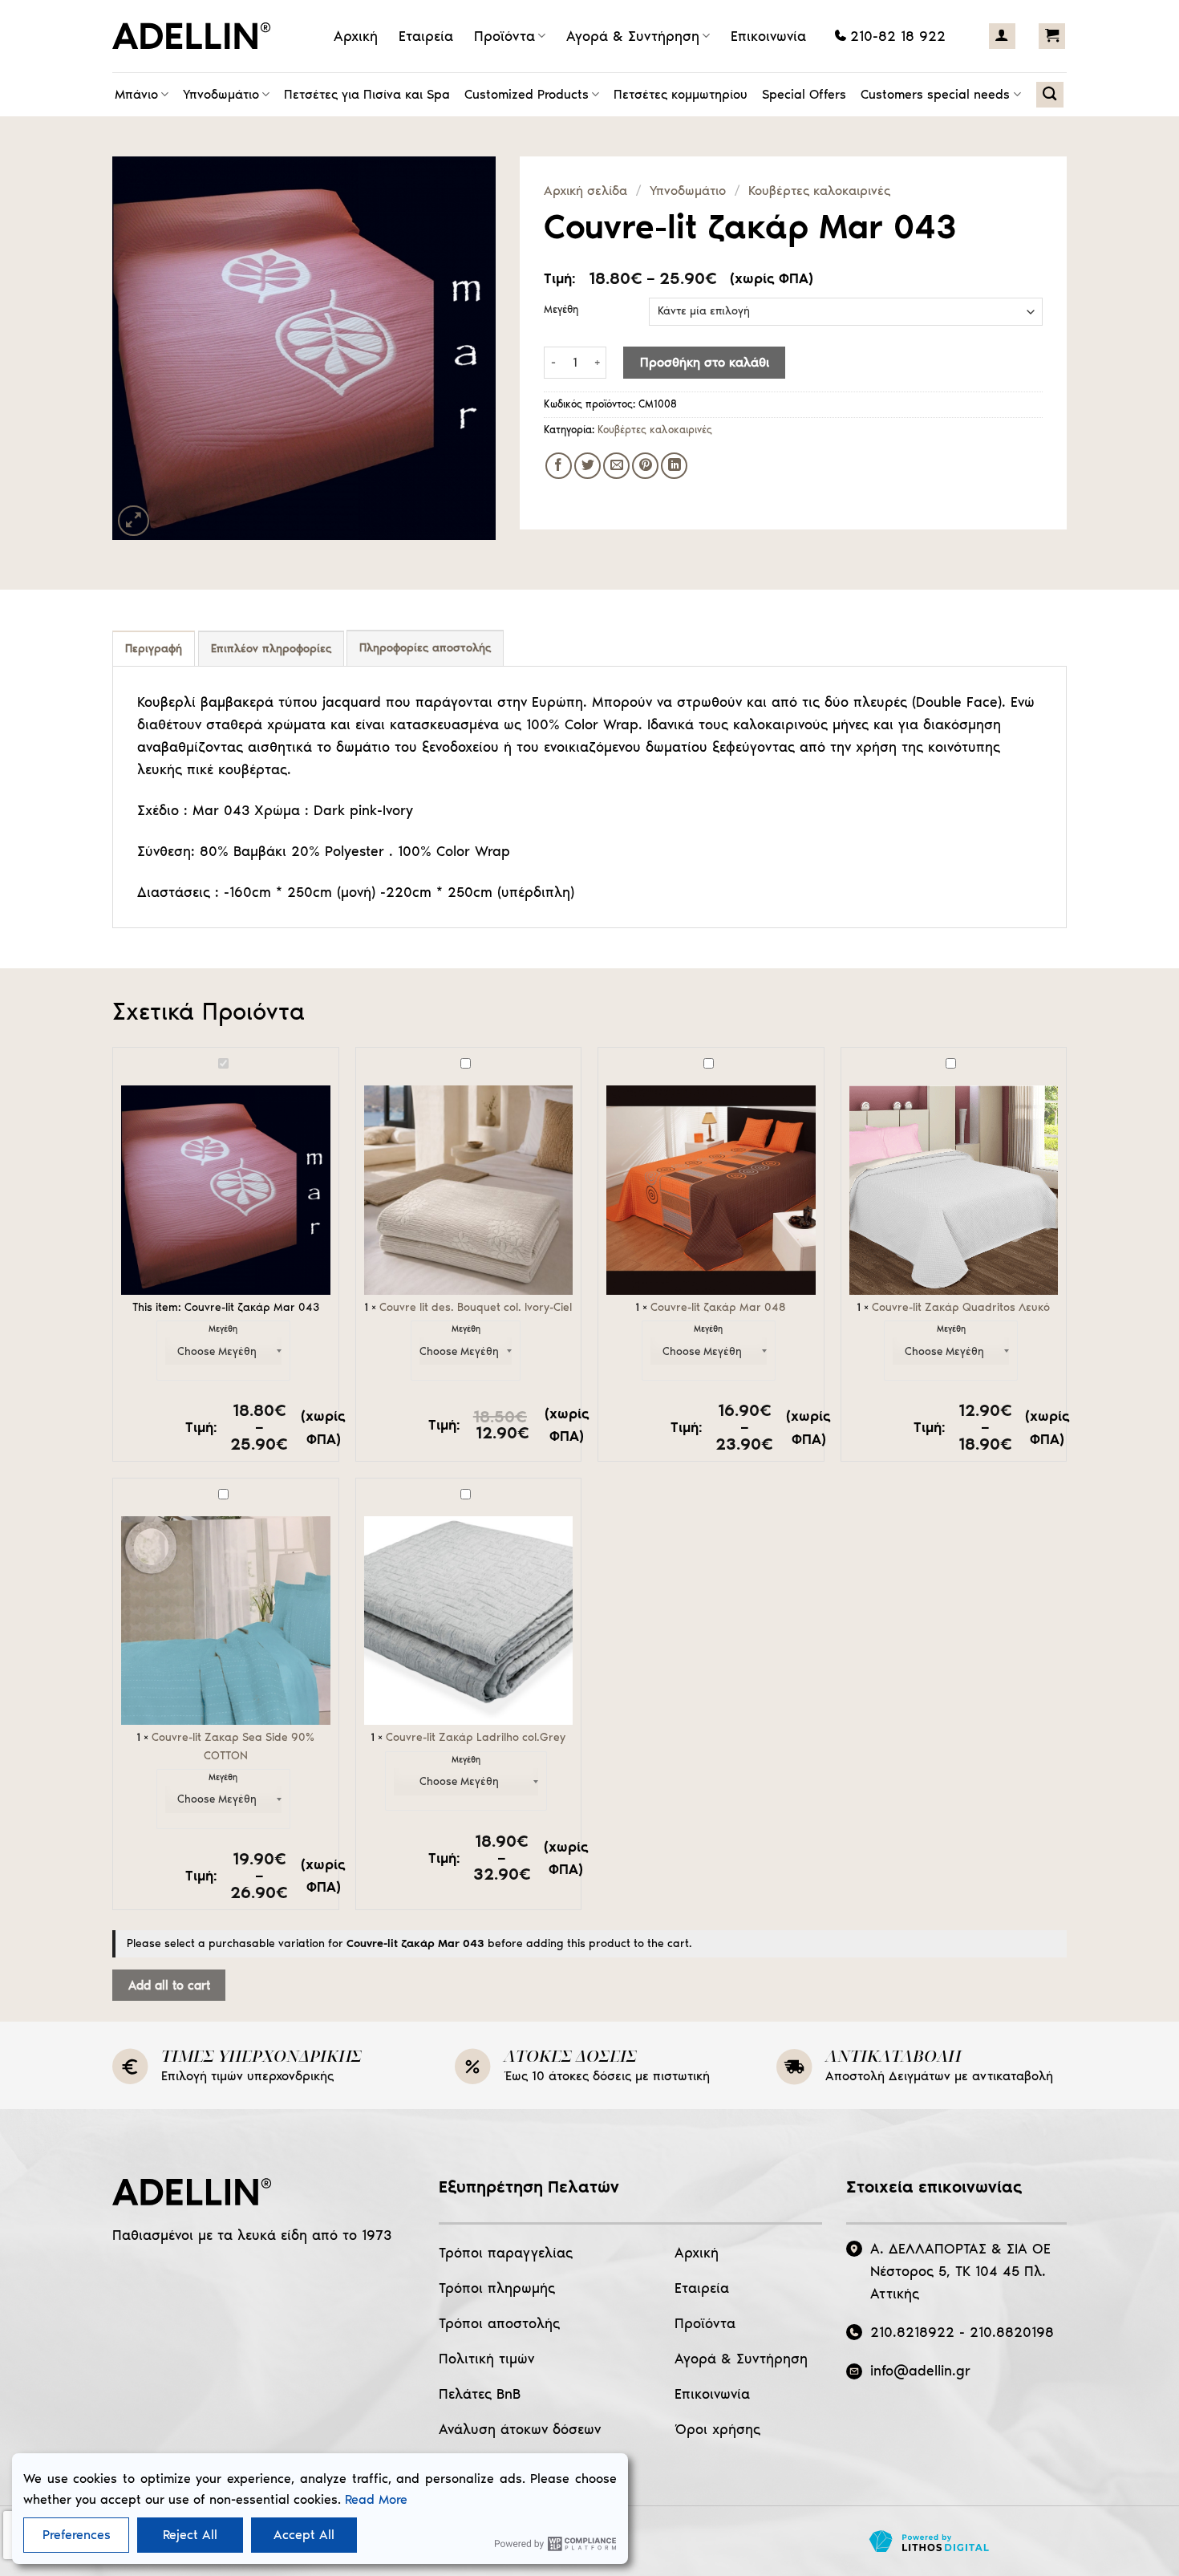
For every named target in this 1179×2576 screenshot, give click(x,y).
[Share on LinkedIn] (674, 466)
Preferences (77, 2535)
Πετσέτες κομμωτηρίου (681, 94)
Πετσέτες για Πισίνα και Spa (367, 94)
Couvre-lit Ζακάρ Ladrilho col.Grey (476, 1737)
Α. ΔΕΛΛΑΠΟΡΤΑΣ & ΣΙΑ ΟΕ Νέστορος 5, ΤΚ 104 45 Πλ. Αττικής (960, 2271)
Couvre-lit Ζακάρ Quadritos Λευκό (961, 1307)
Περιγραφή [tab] (154, 649)
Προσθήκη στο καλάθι (705, 362)
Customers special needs (935, 94)
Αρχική (356, 36)
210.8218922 (912, 2332)
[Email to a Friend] (616, 466)
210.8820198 (1012, 2332)
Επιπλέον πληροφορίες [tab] (271, 649)
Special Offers (804, 94)
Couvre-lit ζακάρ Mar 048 (718, 1307)
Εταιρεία (426, 36)
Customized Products (527, 94)
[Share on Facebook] (559, 466)
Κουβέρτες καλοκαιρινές (819, 191)
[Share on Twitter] (587, 466)
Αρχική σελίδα (585, 191)
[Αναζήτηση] (1049, 95)
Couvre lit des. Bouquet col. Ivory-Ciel (476, 1307)
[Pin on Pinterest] (645, 466)
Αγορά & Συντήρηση (633, 36)
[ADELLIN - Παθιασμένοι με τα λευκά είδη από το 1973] (196, 36)
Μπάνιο (136, 94)
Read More (376, 2499)
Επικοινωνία (768, 36)
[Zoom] (134, 521)
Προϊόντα (504, 36)
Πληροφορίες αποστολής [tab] (425, 648)
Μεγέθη (561, 310)
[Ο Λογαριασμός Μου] (1002, 36)
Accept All (304, 2535)
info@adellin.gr (920, 2371)
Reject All (190, 2535)
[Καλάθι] (1052, 36)
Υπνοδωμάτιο (221, 94)
